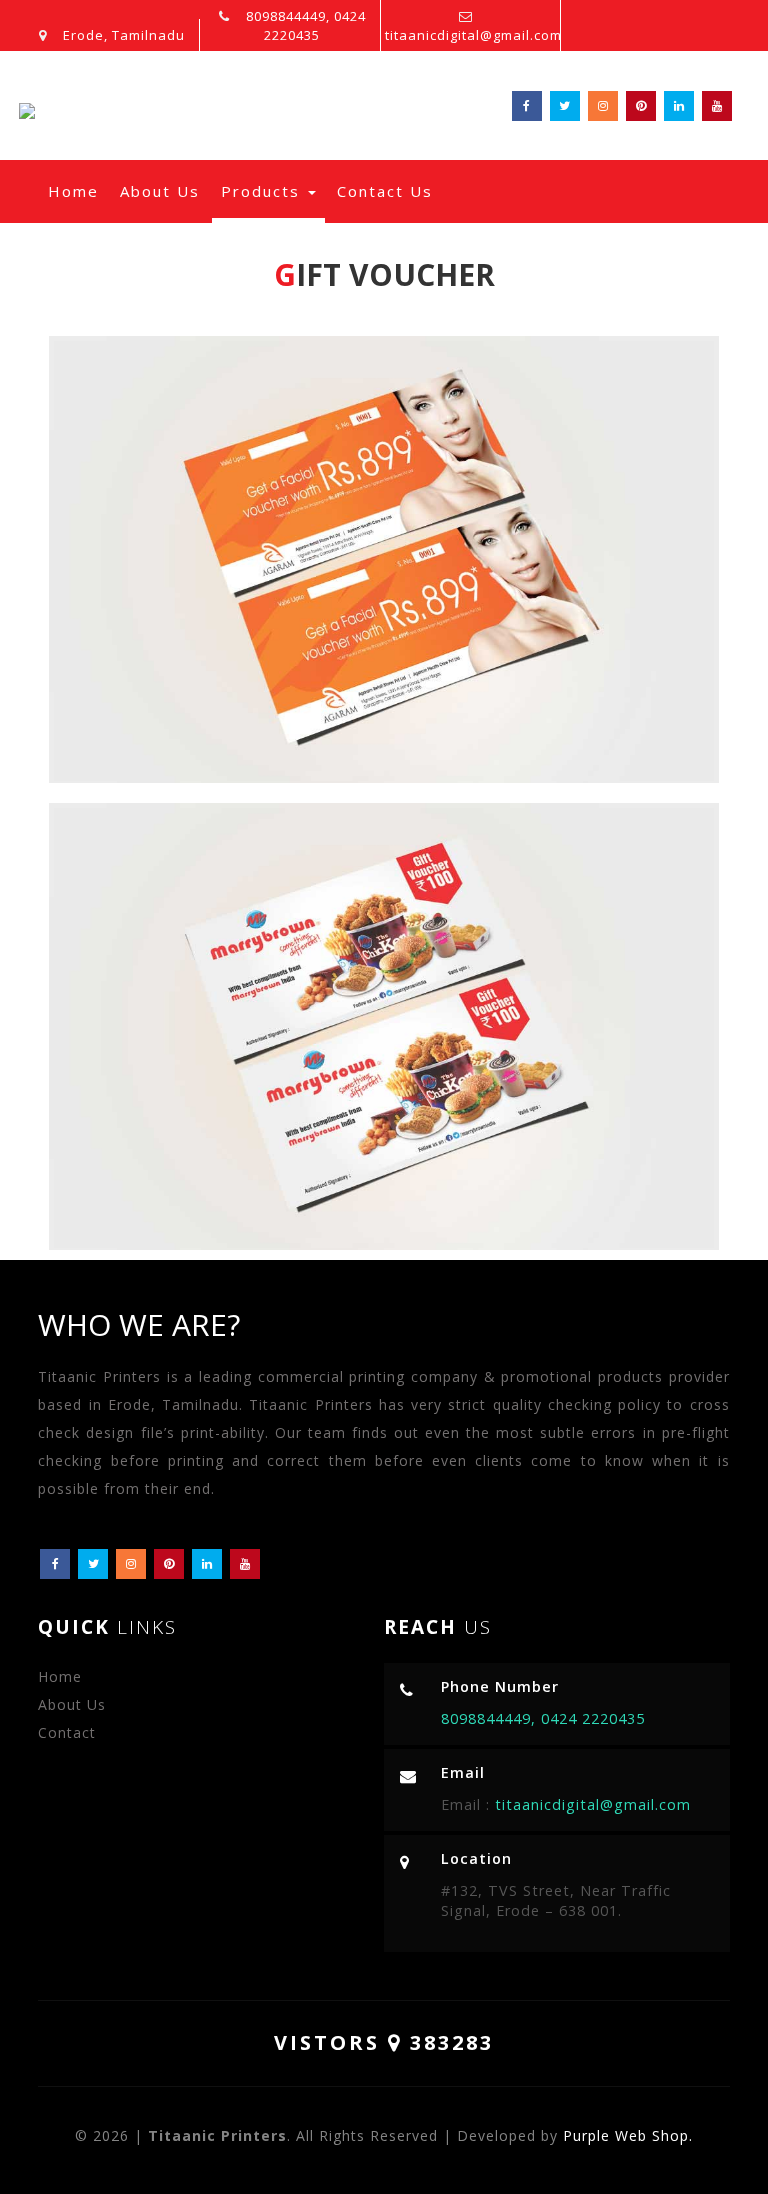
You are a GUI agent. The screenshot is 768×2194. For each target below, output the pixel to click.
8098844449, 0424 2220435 (304, 25)
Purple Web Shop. (628, 2135)
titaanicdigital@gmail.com (473, 35)
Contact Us (385, 191)
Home (78, 190)
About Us (160, 191)
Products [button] (263, 191)
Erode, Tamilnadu (122, 35)
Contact (67, 1732)
